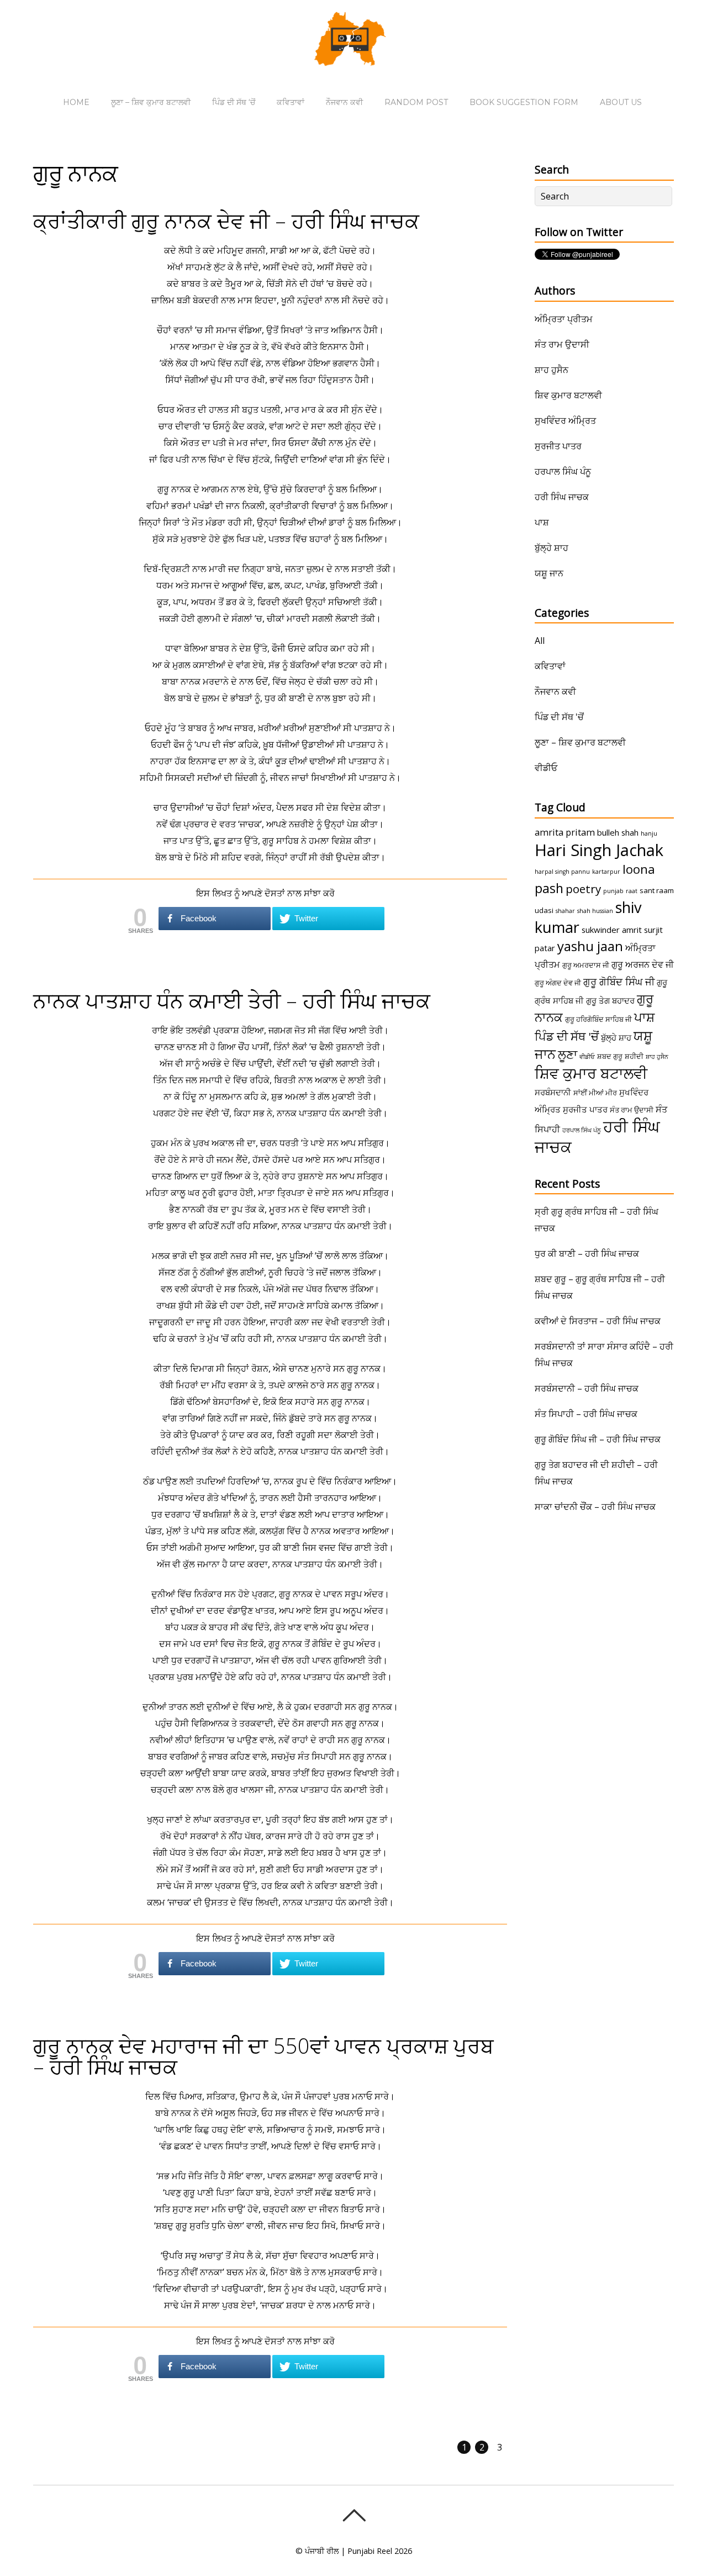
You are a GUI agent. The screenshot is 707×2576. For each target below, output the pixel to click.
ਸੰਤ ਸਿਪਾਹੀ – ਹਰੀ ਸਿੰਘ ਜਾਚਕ (586, 1414)
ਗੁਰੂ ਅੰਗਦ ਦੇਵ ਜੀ (558, 983)
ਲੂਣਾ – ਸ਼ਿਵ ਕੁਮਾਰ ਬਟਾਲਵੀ (151, 102)
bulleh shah (618, 832)
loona (639, 869)
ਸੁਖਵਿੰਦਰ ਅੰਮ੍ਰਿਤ (565, 421)
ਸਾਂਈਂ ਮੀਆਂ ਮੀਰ (595, 1093)
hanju (649, 833)
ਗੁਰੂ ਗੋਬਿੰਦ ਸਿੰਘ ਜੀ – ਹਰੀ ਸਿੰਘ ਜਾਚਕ (598, 1439)
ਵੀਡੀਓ (546, 768)
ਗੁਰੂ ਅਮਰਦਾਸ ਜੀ (586, 965)
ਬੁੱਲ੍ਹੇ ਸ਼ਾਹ (552, 548)
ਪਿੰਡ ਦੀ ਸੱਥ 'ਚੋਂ (559, 717)
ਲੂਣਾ (568, 1054)
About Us (621, 102)
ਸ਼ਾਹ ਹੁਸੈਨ (552, 370)
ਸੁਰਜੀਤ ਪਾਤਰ (558, 446)
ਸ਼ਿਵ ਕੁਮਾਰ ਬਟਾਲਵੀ (568, 395)
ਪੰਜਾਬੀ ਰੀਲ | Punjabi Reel (349, 2551)
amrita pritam (565, 832)
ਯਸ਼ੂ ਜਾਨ (549, 573)
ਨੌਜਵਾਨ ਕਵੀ (344, 102)
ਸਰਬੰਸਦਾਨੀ (553, 1092)
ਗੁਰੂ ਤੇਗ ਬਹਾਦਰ (610, 1000)
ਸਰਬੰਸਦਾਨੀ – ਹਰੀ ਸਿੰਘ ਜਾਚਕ (587, 1388)
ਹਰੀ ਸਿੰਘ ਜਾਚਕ (562, 497)
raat (632, 891)
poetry (583, 889)
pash (549, 888)
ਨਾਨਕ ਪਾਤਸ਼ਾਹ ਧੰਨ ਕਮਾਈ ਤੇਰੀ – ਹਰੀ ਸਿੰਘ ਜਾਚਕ (232, 1000)
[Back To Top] (354, 2515)
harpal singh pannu (562, 872)
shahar (565, 911)
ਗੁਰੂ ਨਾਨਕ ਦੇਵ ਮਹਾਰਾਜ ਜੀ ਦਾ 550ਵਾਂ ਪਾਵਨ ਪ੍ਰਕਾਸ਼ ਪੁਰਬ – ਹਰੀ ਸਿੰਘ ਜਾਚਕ (263, 2056)
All (540, 641)
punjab (613, 891)
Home (76, 102)
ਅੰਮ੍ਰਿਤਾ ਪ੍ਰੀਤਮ (564, 319)
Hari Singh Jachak (599, 850)
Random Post (416, 102)
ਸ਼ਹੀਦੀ (634, 1056)
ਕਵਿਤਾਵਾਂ (291, 102)
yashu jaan (590, 946)
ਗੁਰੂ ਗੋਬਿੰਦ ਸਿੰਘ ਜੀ (619, 982)
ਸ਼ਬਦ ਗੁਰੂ (610, 1056)
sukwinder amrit (612, 930)
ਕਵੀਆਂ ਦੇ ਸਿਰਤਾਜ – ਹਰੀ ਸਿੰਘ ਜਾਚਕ (598, 1321)
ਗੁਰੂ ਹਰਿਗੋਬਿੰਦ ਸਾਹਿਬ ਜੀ (598, 1019)
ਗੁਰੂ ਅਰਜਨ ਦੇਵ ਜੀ (643, 964)
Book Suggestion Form (524, 102)
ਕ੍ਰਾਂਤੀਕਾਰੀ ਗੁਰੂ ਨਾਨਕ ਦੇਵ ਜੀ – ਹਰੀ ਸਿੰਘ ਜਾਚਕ (226, 221)
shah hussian (595, 911)
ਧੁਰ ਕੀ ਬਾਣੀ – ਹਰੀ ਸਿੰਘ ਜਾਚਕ (587, 1253)
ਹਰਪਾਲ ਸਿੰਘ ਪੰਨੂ (563, 471)
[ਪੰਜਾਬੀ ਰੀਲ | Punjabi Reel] (353, 58)
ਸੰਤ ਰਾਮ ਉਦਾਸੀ (562, 344)
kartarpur (606, 872)
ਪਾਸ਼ (542, 522)
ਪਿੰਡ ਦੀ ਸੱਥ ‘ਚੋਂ (234, 102)
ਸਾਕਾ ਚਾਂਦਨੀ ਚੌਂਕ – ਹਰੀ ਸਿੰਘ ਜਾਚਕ (595, 1507)
